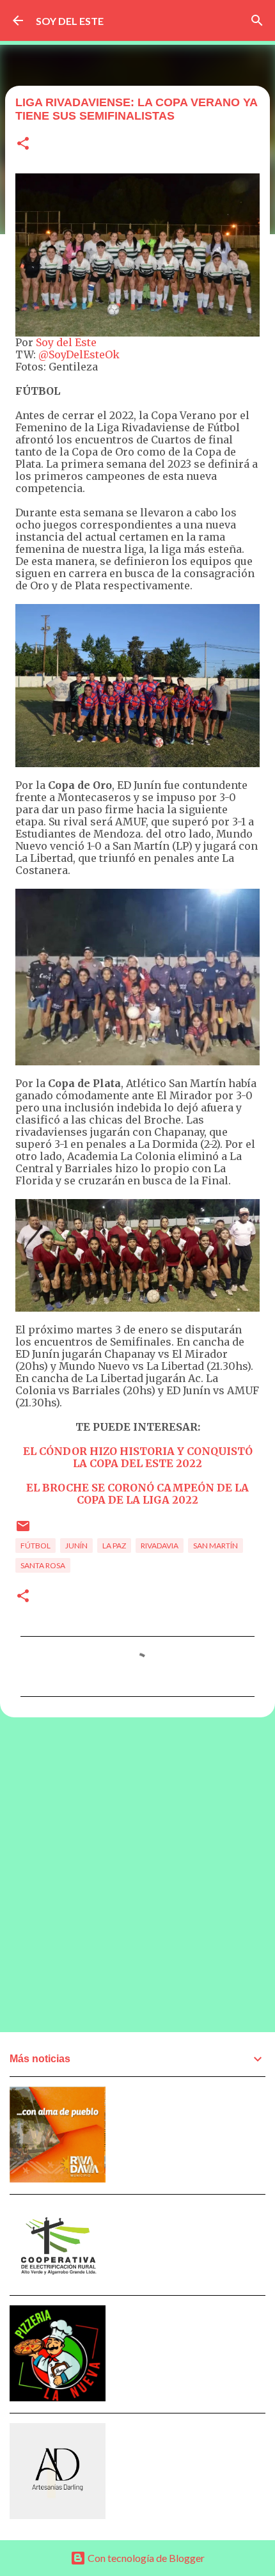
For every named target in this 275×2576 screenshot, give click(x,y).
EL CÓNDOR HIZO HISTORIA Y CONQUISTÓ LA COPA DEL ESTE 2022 (138, 1457)
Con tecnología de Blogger (145, 2558)
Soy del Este (66, 342)
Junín (76, 1546)
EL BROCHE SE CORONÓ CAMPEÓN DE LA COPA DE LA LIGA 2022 (137, 1494)
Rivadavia (160, 1546)
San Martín (216, 1546)
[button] (23, 144)
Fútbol (35, 1546)
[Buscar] (257, 20)
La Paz (114, 1546)
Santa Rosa (43, 1565)
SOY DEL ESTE (70, 21)
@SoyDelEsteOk (79, 354)
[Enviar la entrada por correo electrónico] (23, 1531)
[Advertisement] (137, 1874)
